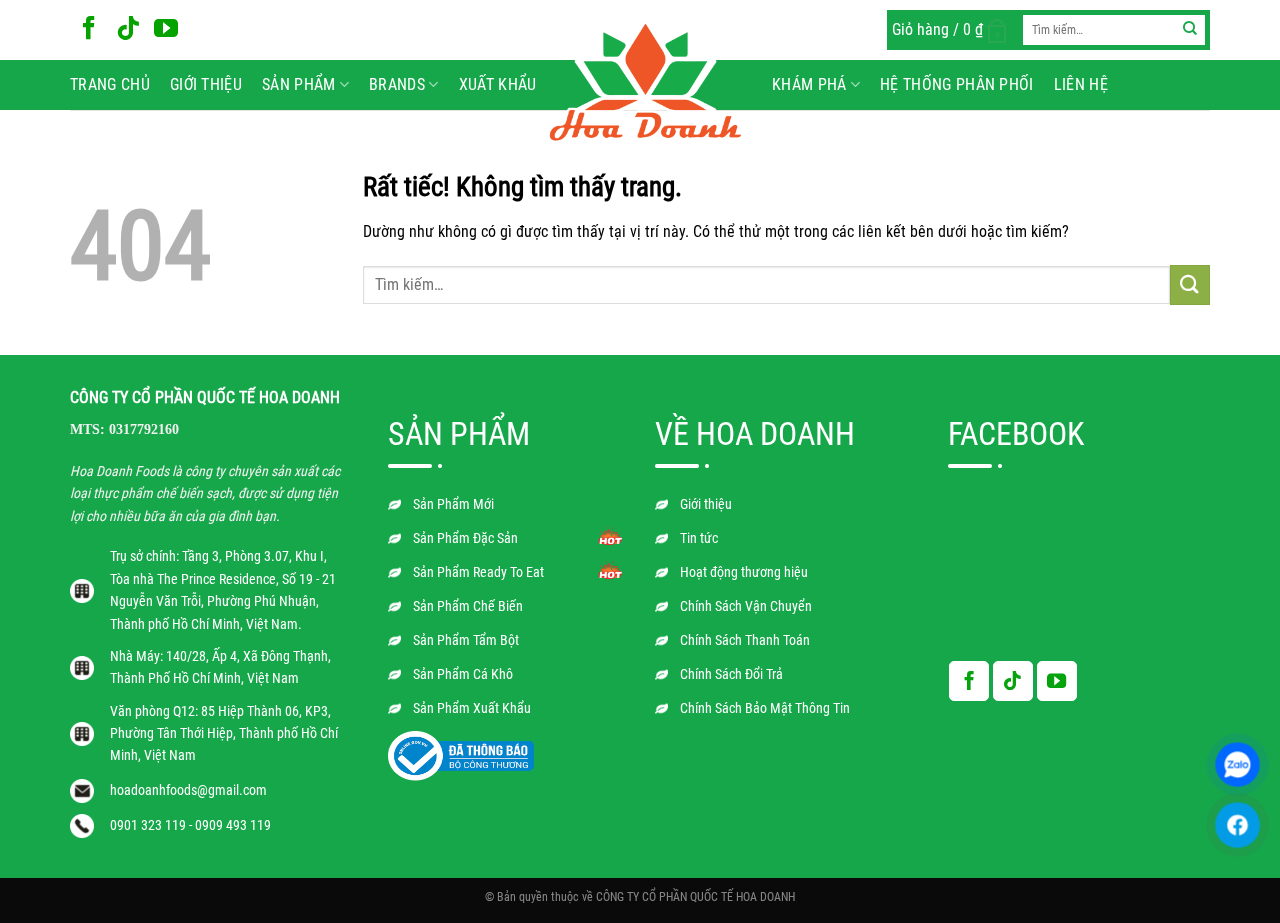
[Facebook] (1237, 825)
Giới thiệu (206, 84)
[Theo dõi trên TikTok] (128, 29)
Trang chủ (110, 84)
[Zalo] (1237, 764)
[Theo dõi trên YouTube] (166, 29)
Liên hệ (1081, 84)
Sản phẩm (299, 84)
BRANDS (397, 84)
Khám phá (809, 84)
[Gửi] (1190, 30)
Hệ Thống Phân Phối (957, 84)
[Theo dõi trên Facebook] (89, 29)
